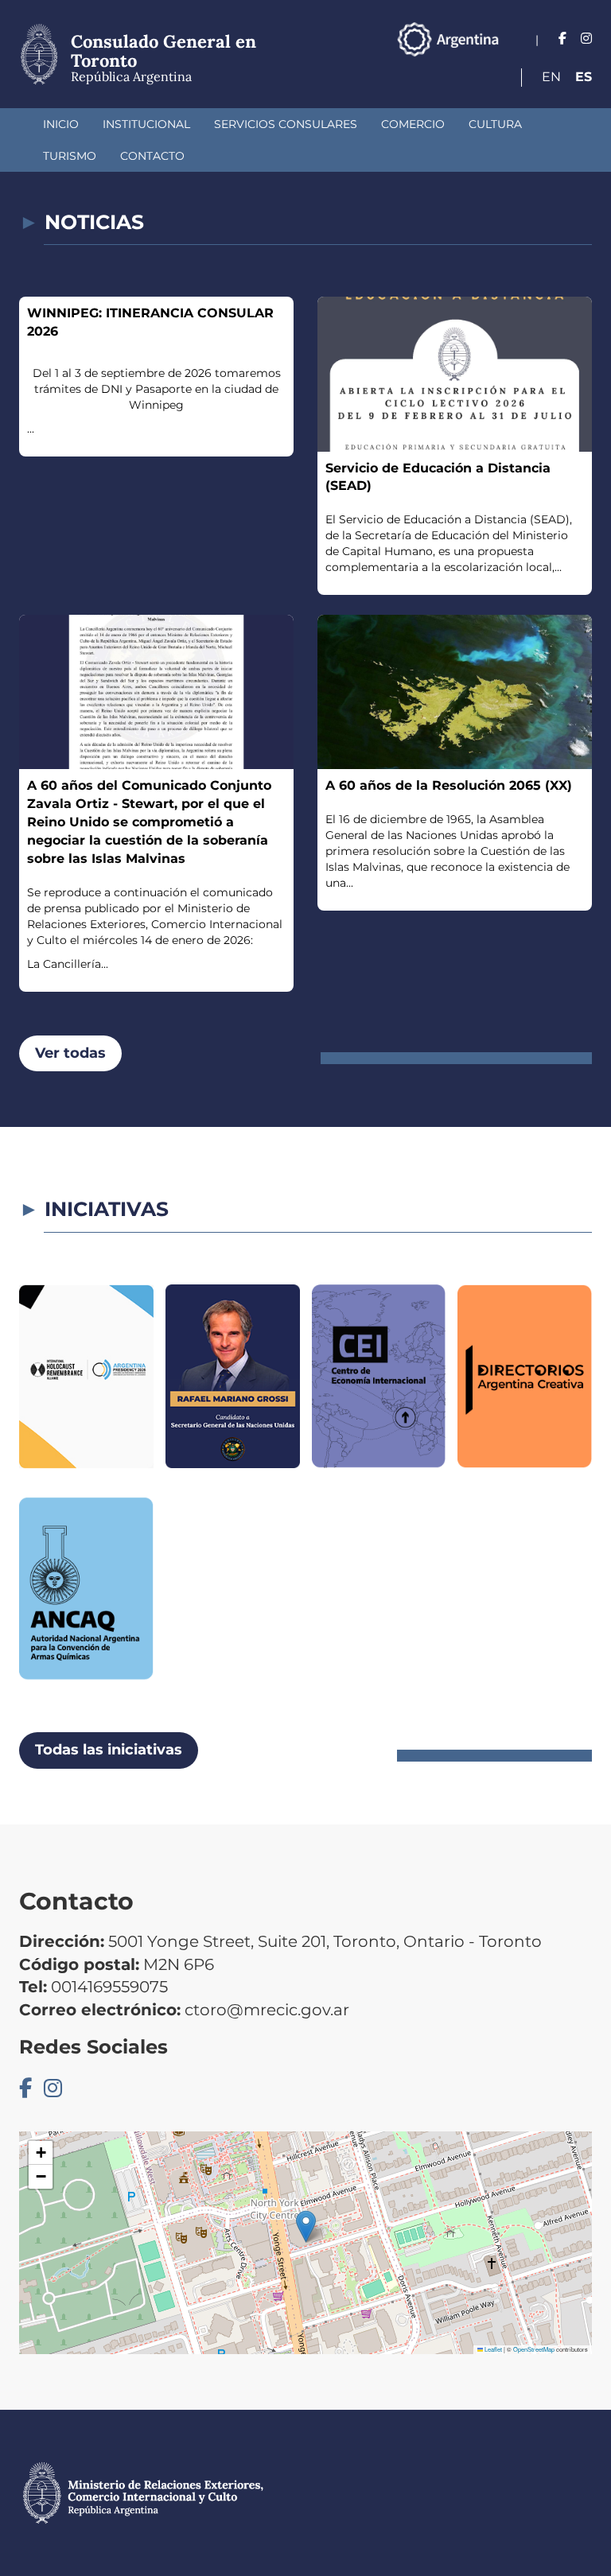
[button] (306, 2226)
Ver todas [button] (70, 1053)
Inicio (61, 124)
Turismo (70, 156)
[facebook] (562, 39)
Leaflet (492, 2349)
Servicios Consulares (286, 124)
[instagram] (586, 39)
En (551, 77)
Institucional (146, 124)
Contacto (152, 156)
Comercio (413, 124)
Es (584, 77)
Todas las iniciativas (109, 1750)
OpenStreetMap (534, 2349)
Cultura (495, 124)
